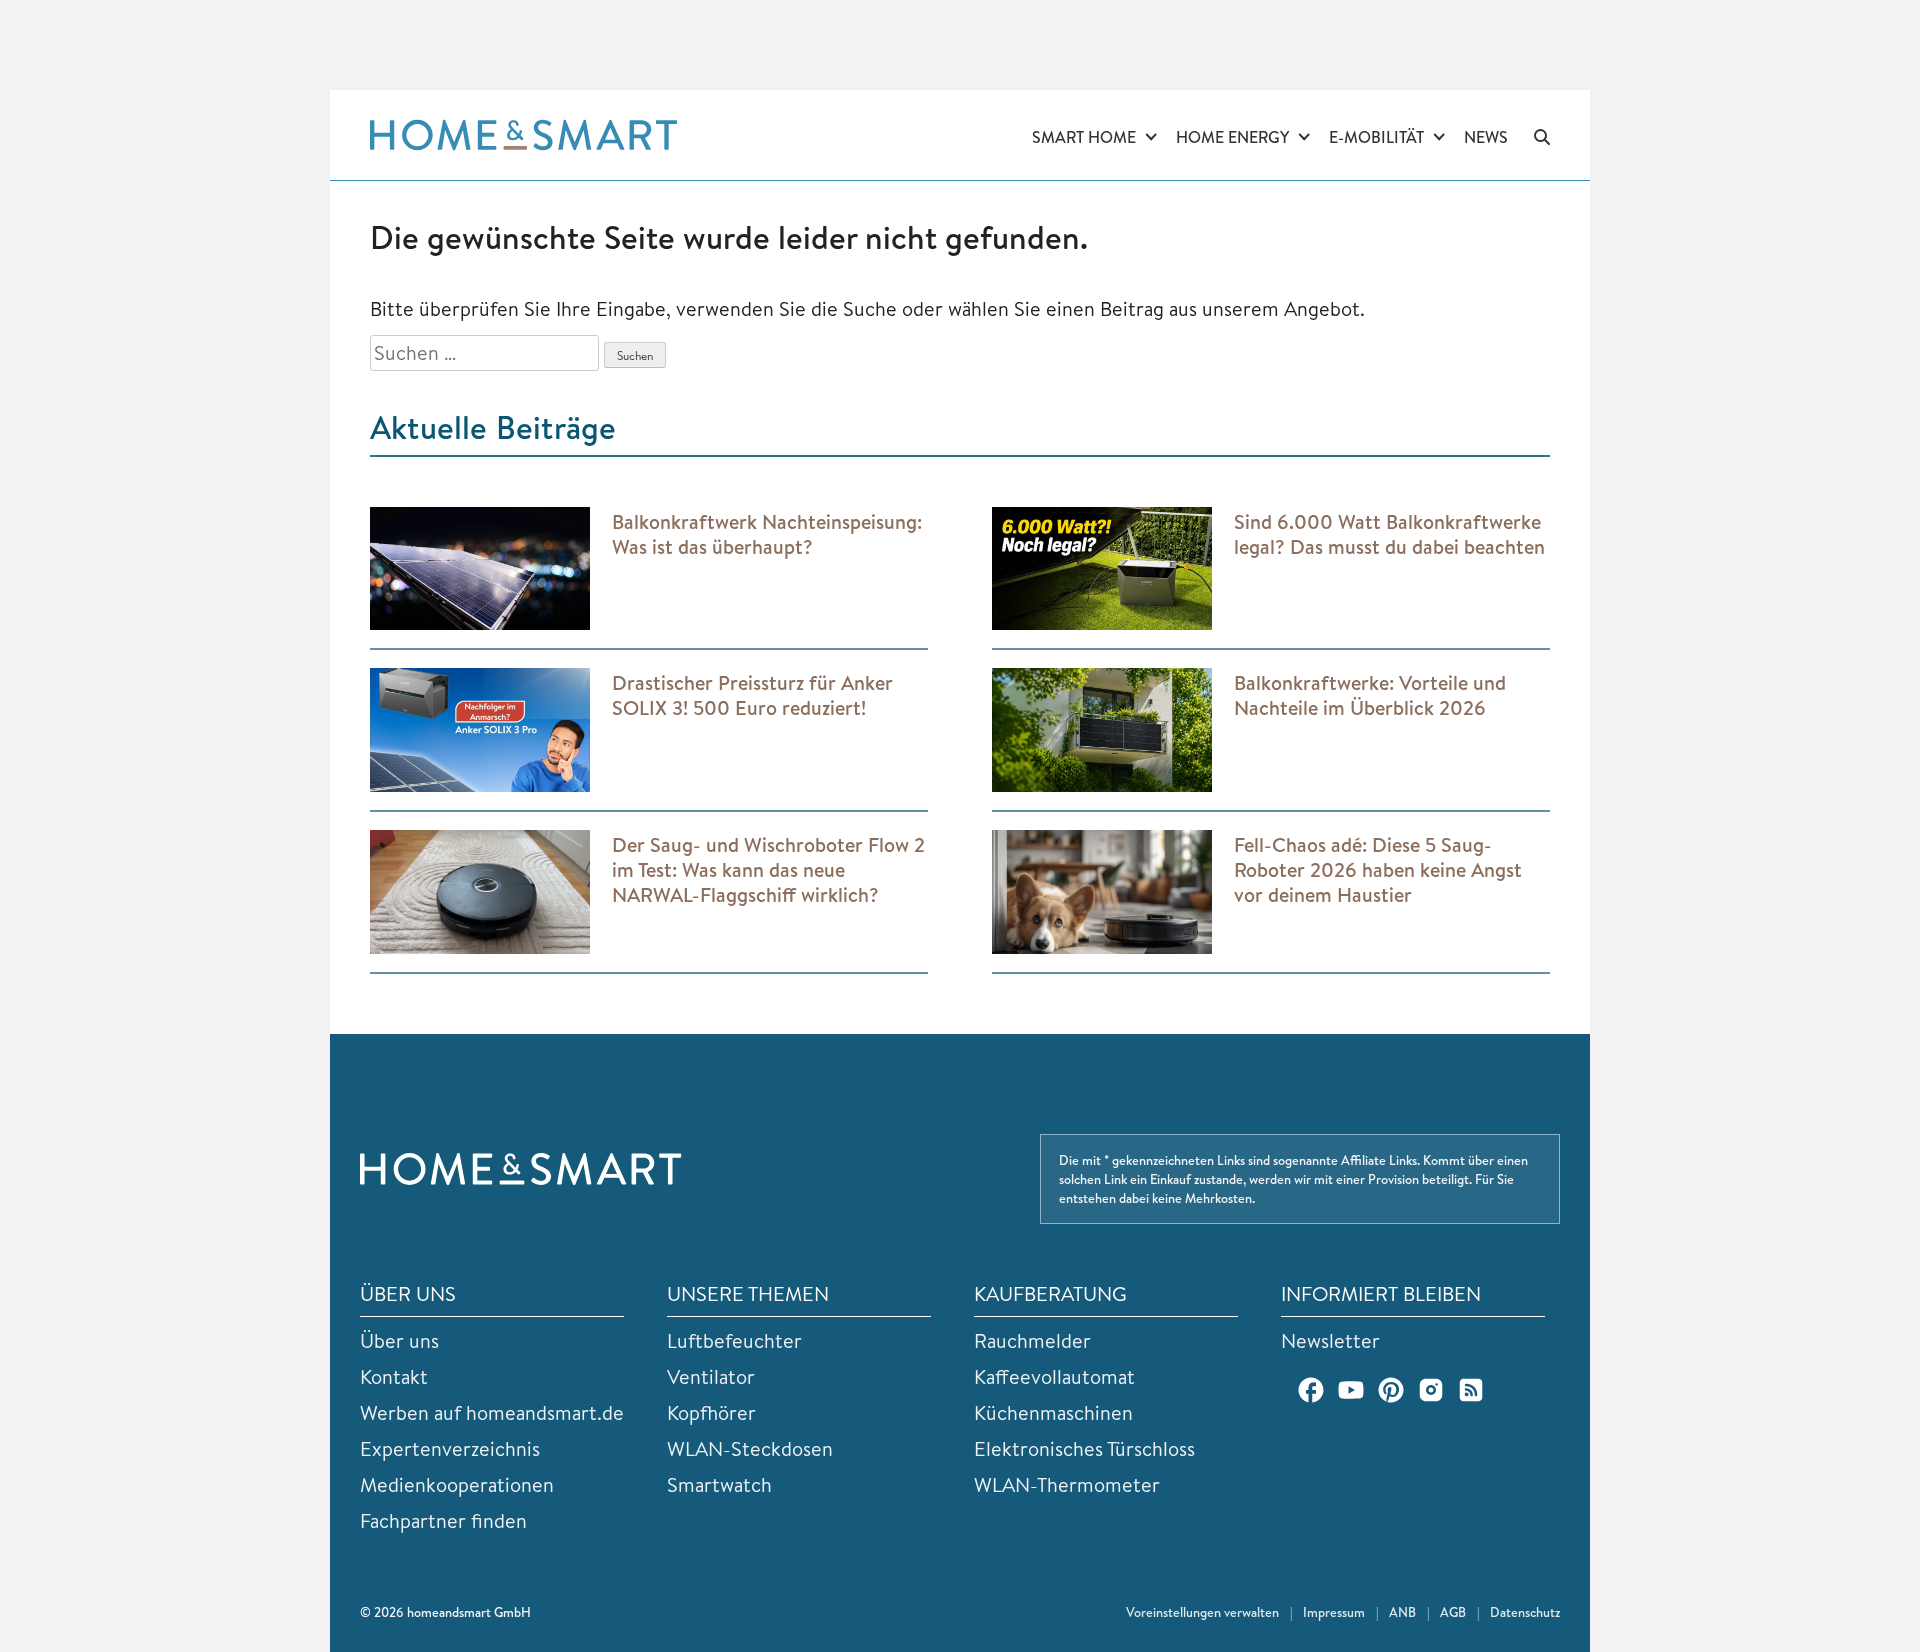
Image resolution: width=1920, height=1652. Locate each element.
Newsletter (1330, 1340)
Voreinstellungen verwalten (1202, 1612)
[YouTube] (1351, 1390)
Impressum (1334, 1612)
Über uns (399, 1340)
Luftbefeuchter (734, 1340)
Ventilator (711, 1376)
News (1486, 137)
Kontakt (394, 1376)
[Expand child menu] (1151, 138)
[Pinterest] (1391, 1390)
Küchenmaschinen (1053, 1412)
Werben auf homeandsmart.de (492, 1412)
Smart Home (1084, 137)
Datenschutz (1525, 1612)
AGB (1453, 1612)
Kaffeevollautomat (1054, 1376)
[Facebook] (1311, 1390)
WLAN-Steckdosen (750, 1448)
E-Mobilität (1376, 137)
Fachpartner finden (443, 1520)
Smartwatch (719, 1484)
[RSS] (1471, 1390)
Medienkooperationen (457, 1484)
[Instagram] (1431, 1390)
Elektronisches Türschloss (1084, 1448)
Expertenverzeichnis (450, 1448)
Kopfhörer (711, 1412)
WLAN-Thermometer (1067, 1484)
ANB (1402, 1612)
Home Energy (1232, 137)
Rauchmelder (1032, 1340)
